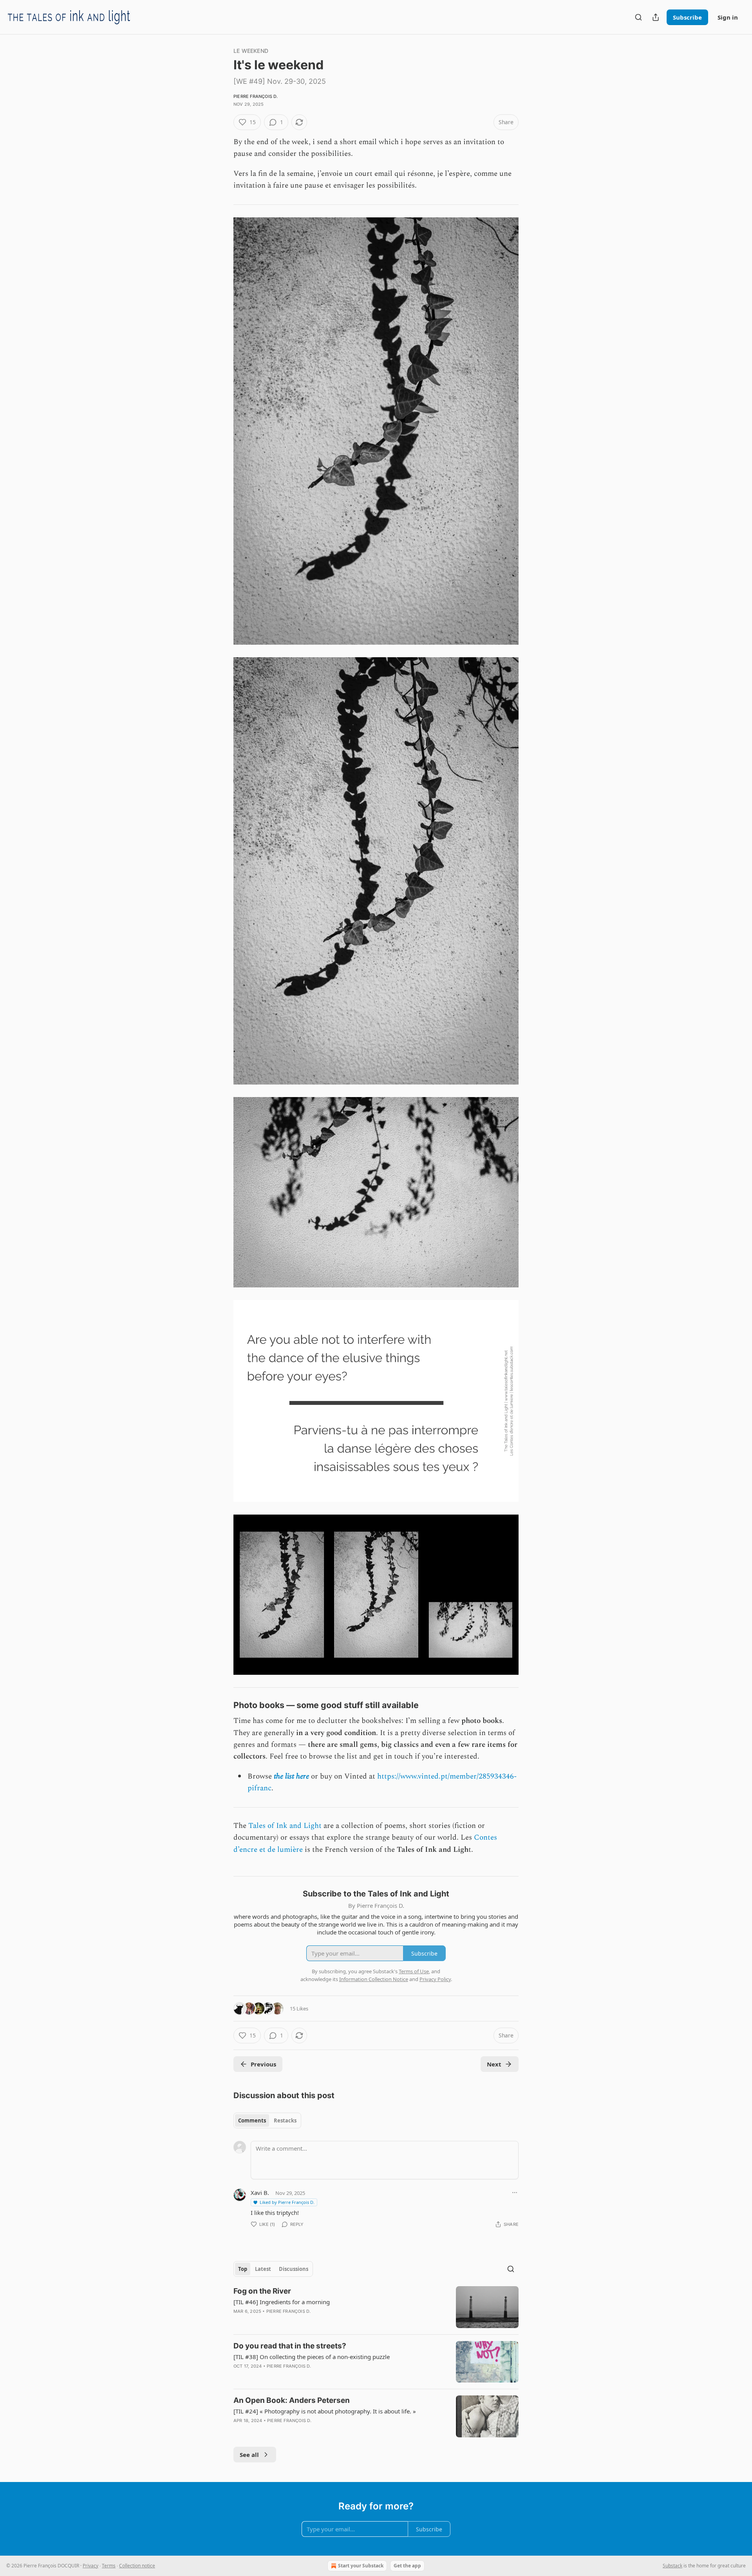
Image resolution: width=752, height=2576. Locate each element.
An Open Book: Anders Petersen (292, 2400)
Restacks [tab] (285, 2120)
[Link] (222, 1705)
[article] (376, 2307)
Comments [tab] (252, 2120)
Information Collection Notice (374, 1979)
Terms (109, 2566)
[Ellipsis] (515, 2193)
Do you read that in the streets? (290, 2346)
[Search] (638, 17)
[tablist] (267, 2120)
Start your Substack (361, 2566)
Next (494, 2064)
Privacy (90, 2566)
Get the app (407, 2566)
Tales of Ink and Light (285, 1826)
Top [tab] (243, 2269)
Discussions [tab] (294, 2269)
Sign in (728, 17)
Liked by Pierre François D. (287, 2202)
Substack (672, 2566)
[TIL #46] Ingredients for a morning (282, 2302)
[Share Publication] (656, 17)
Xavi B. (260, 2193)
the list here (291, 1776)
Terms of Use (414, 1971)
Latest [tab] (263, 2269)
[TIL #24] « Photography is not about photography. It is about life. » (325, 2411)
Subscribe (687, 17)
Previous (263, 2064)
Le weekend (251, 51)
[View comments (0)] (310, 2376)
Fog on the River (262, 2291)
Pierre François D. (256, 96)
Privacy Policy (435, 1979)
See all (249, 2455)
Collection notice (137, 2566)
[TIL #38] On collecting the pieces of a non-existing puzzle (312, 2357)
